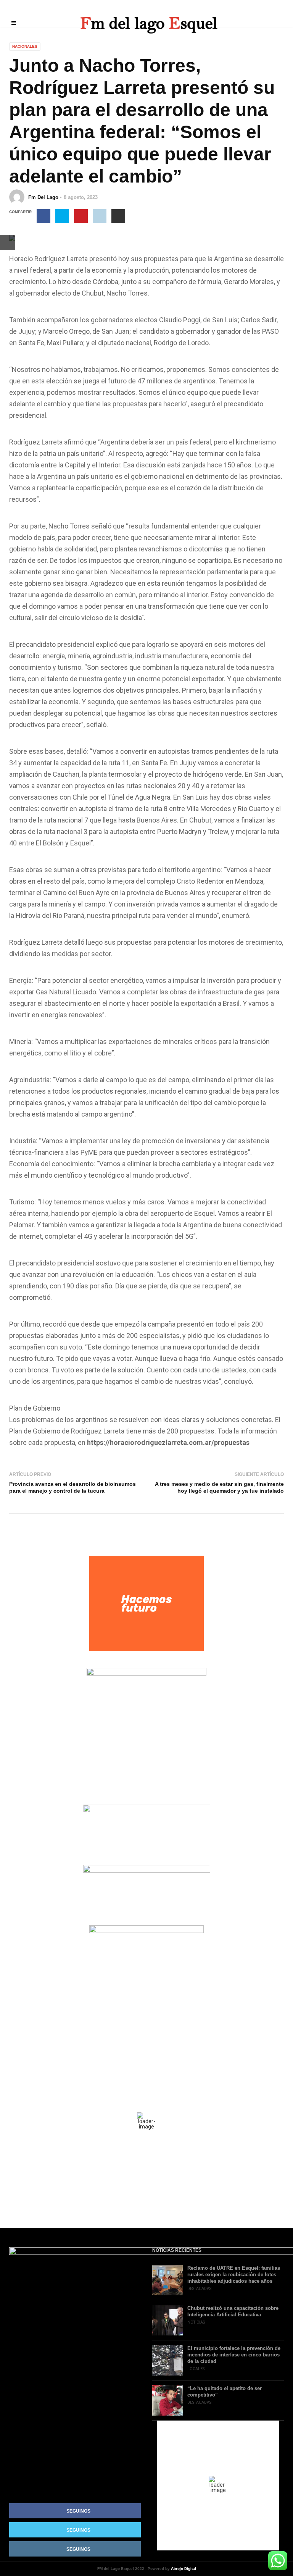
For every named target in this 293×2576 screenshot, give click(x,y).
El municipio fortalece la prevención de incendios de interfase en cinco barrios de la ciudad (234, 2355)
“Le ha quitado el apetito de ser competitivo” (225, 2392)
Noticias (196, 2322)
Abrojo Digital (184, 2569)
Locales (196, 2369)
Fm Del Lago (43, 197)
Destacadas (199, 2289)
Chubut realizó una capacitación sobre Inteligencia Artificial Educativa (233, 2311)
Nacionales (25, 46)
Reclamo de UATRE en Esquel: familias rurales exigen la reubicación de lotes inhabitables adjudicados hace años (234, 2275)
